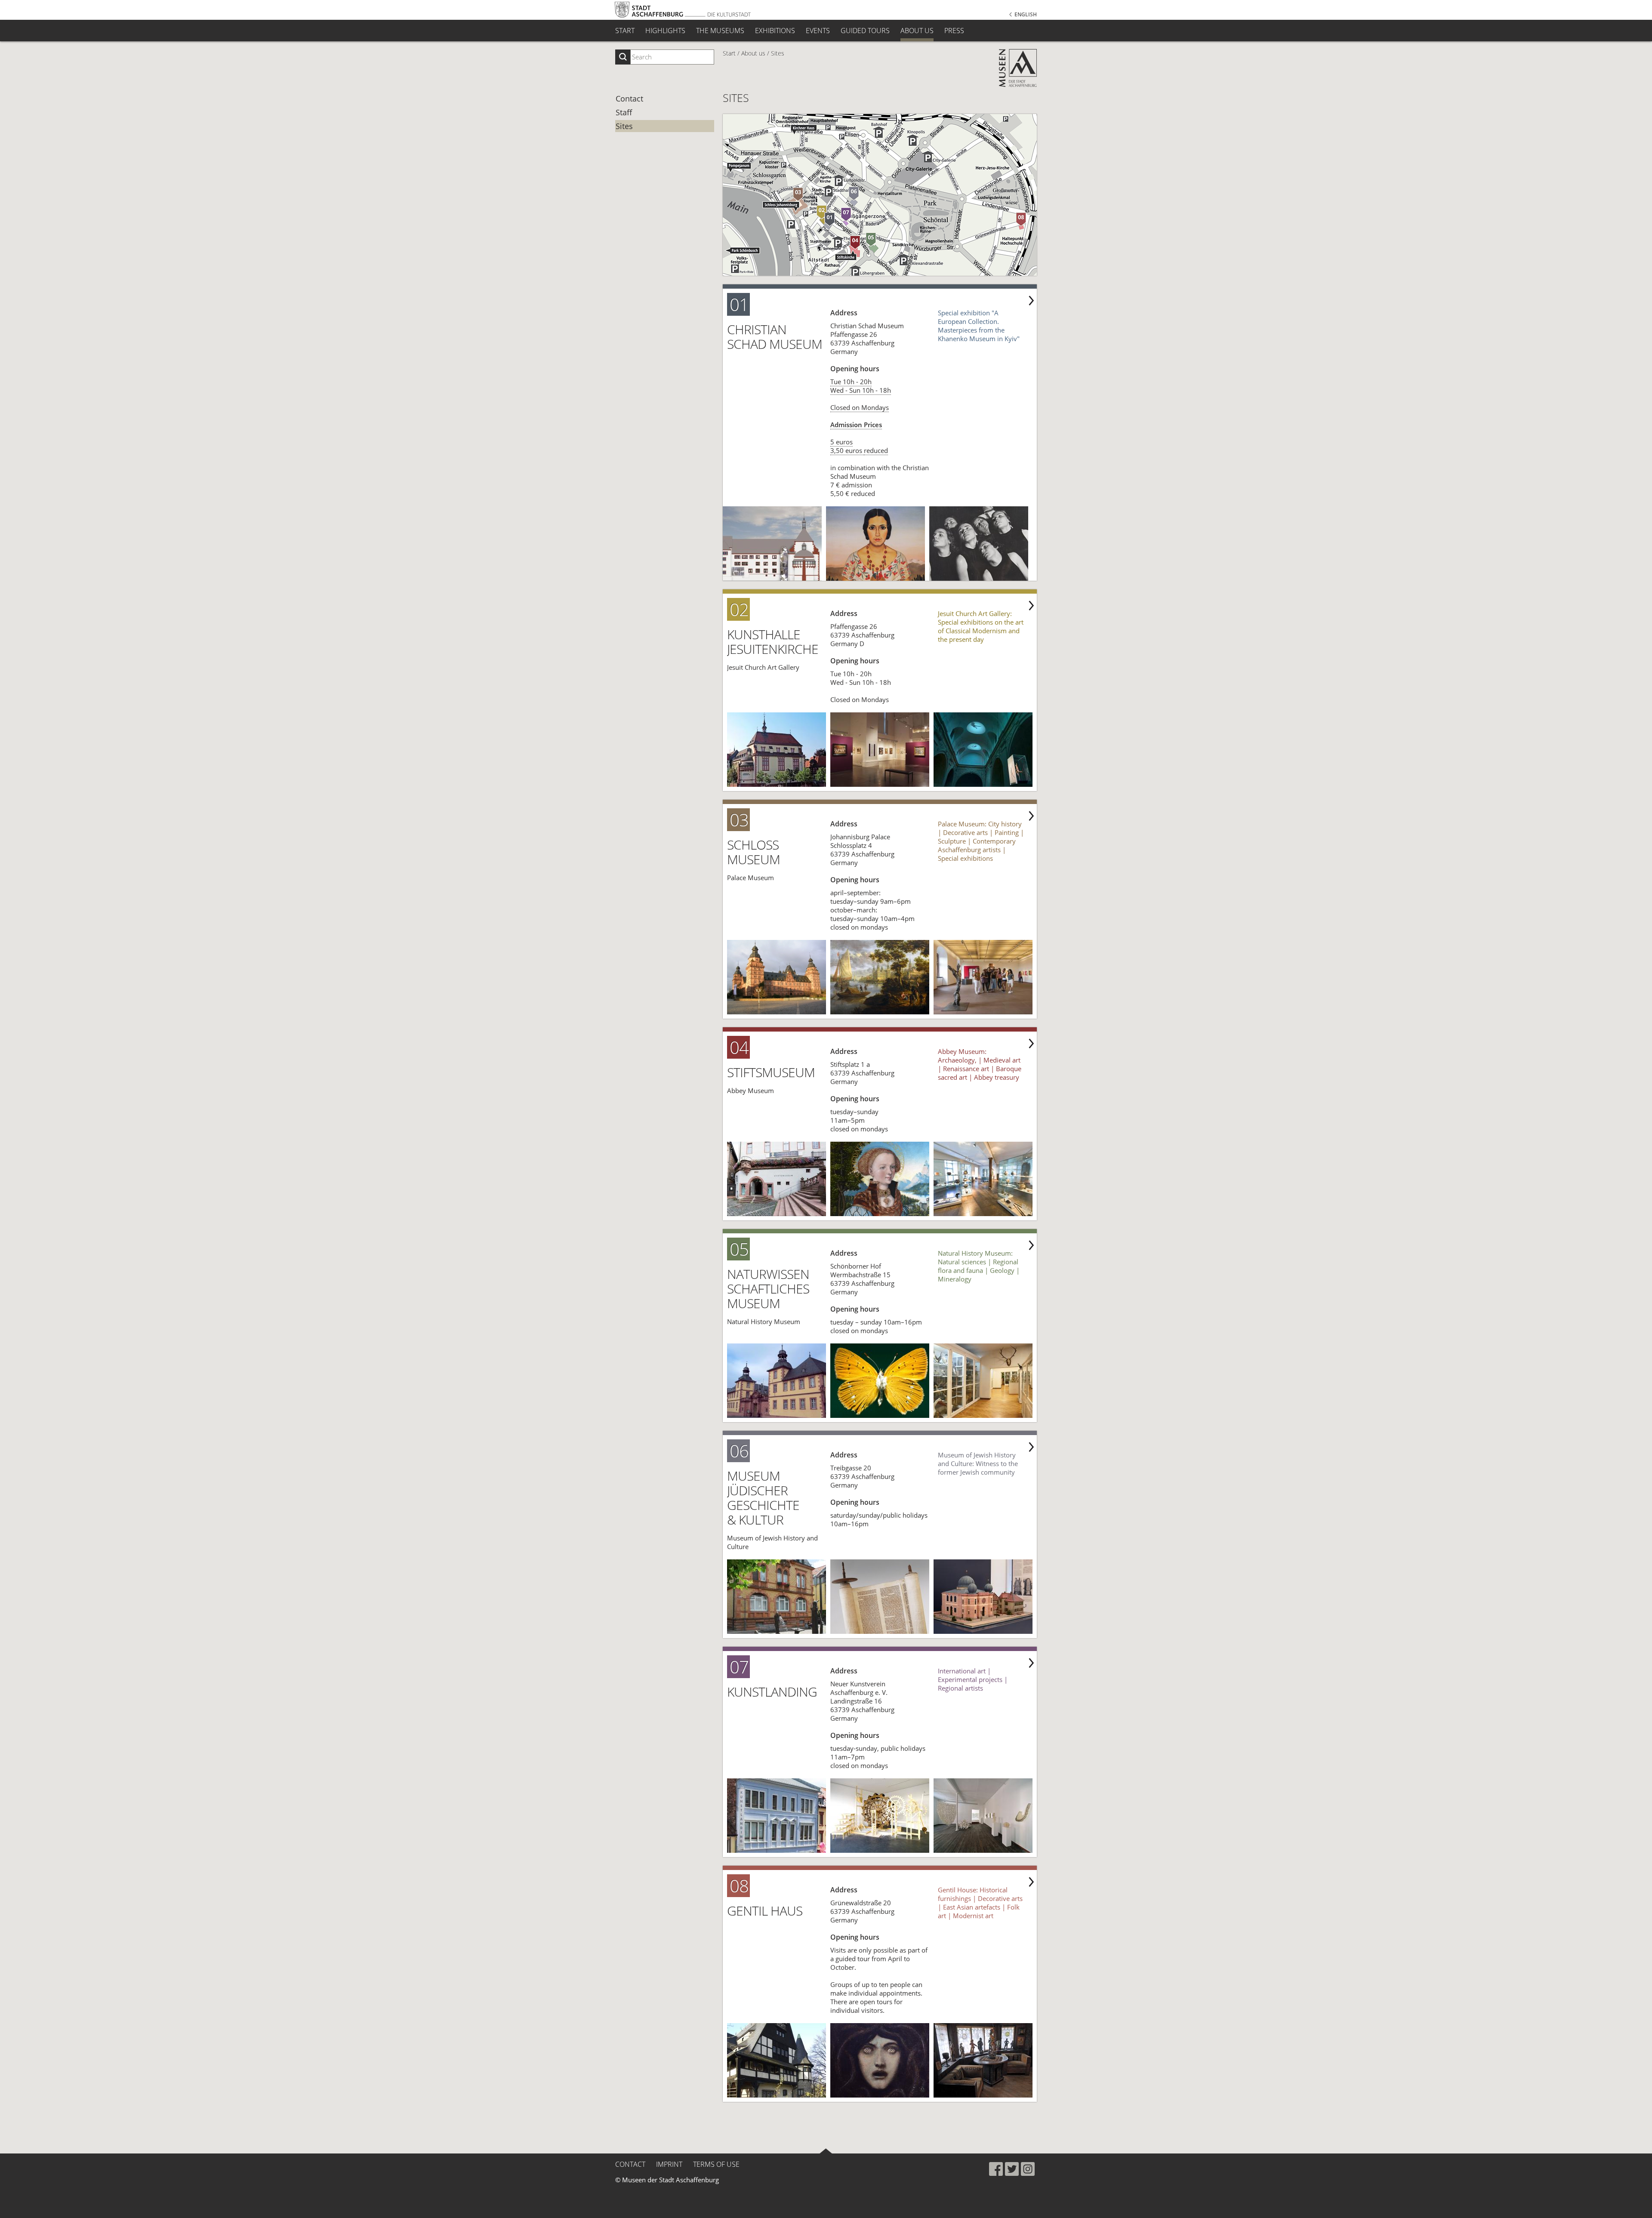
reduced (876, 450)
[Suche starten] (623, 57)
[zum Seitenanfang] (826, 2151)
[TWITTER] (1012, 2169)
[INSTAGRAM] (1028, 2169)
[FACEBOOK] (996, 2169)
